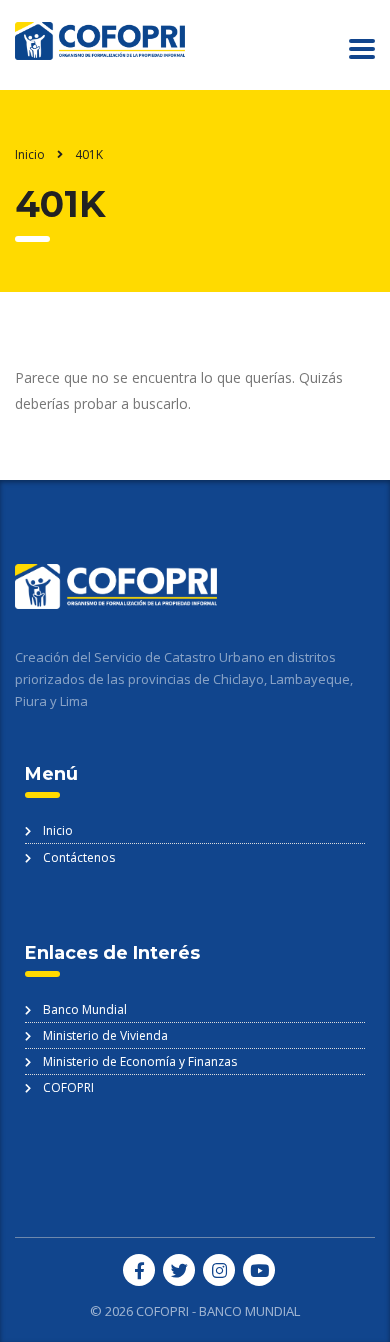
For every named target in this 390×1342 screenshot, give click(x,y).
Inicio (30, 154)
